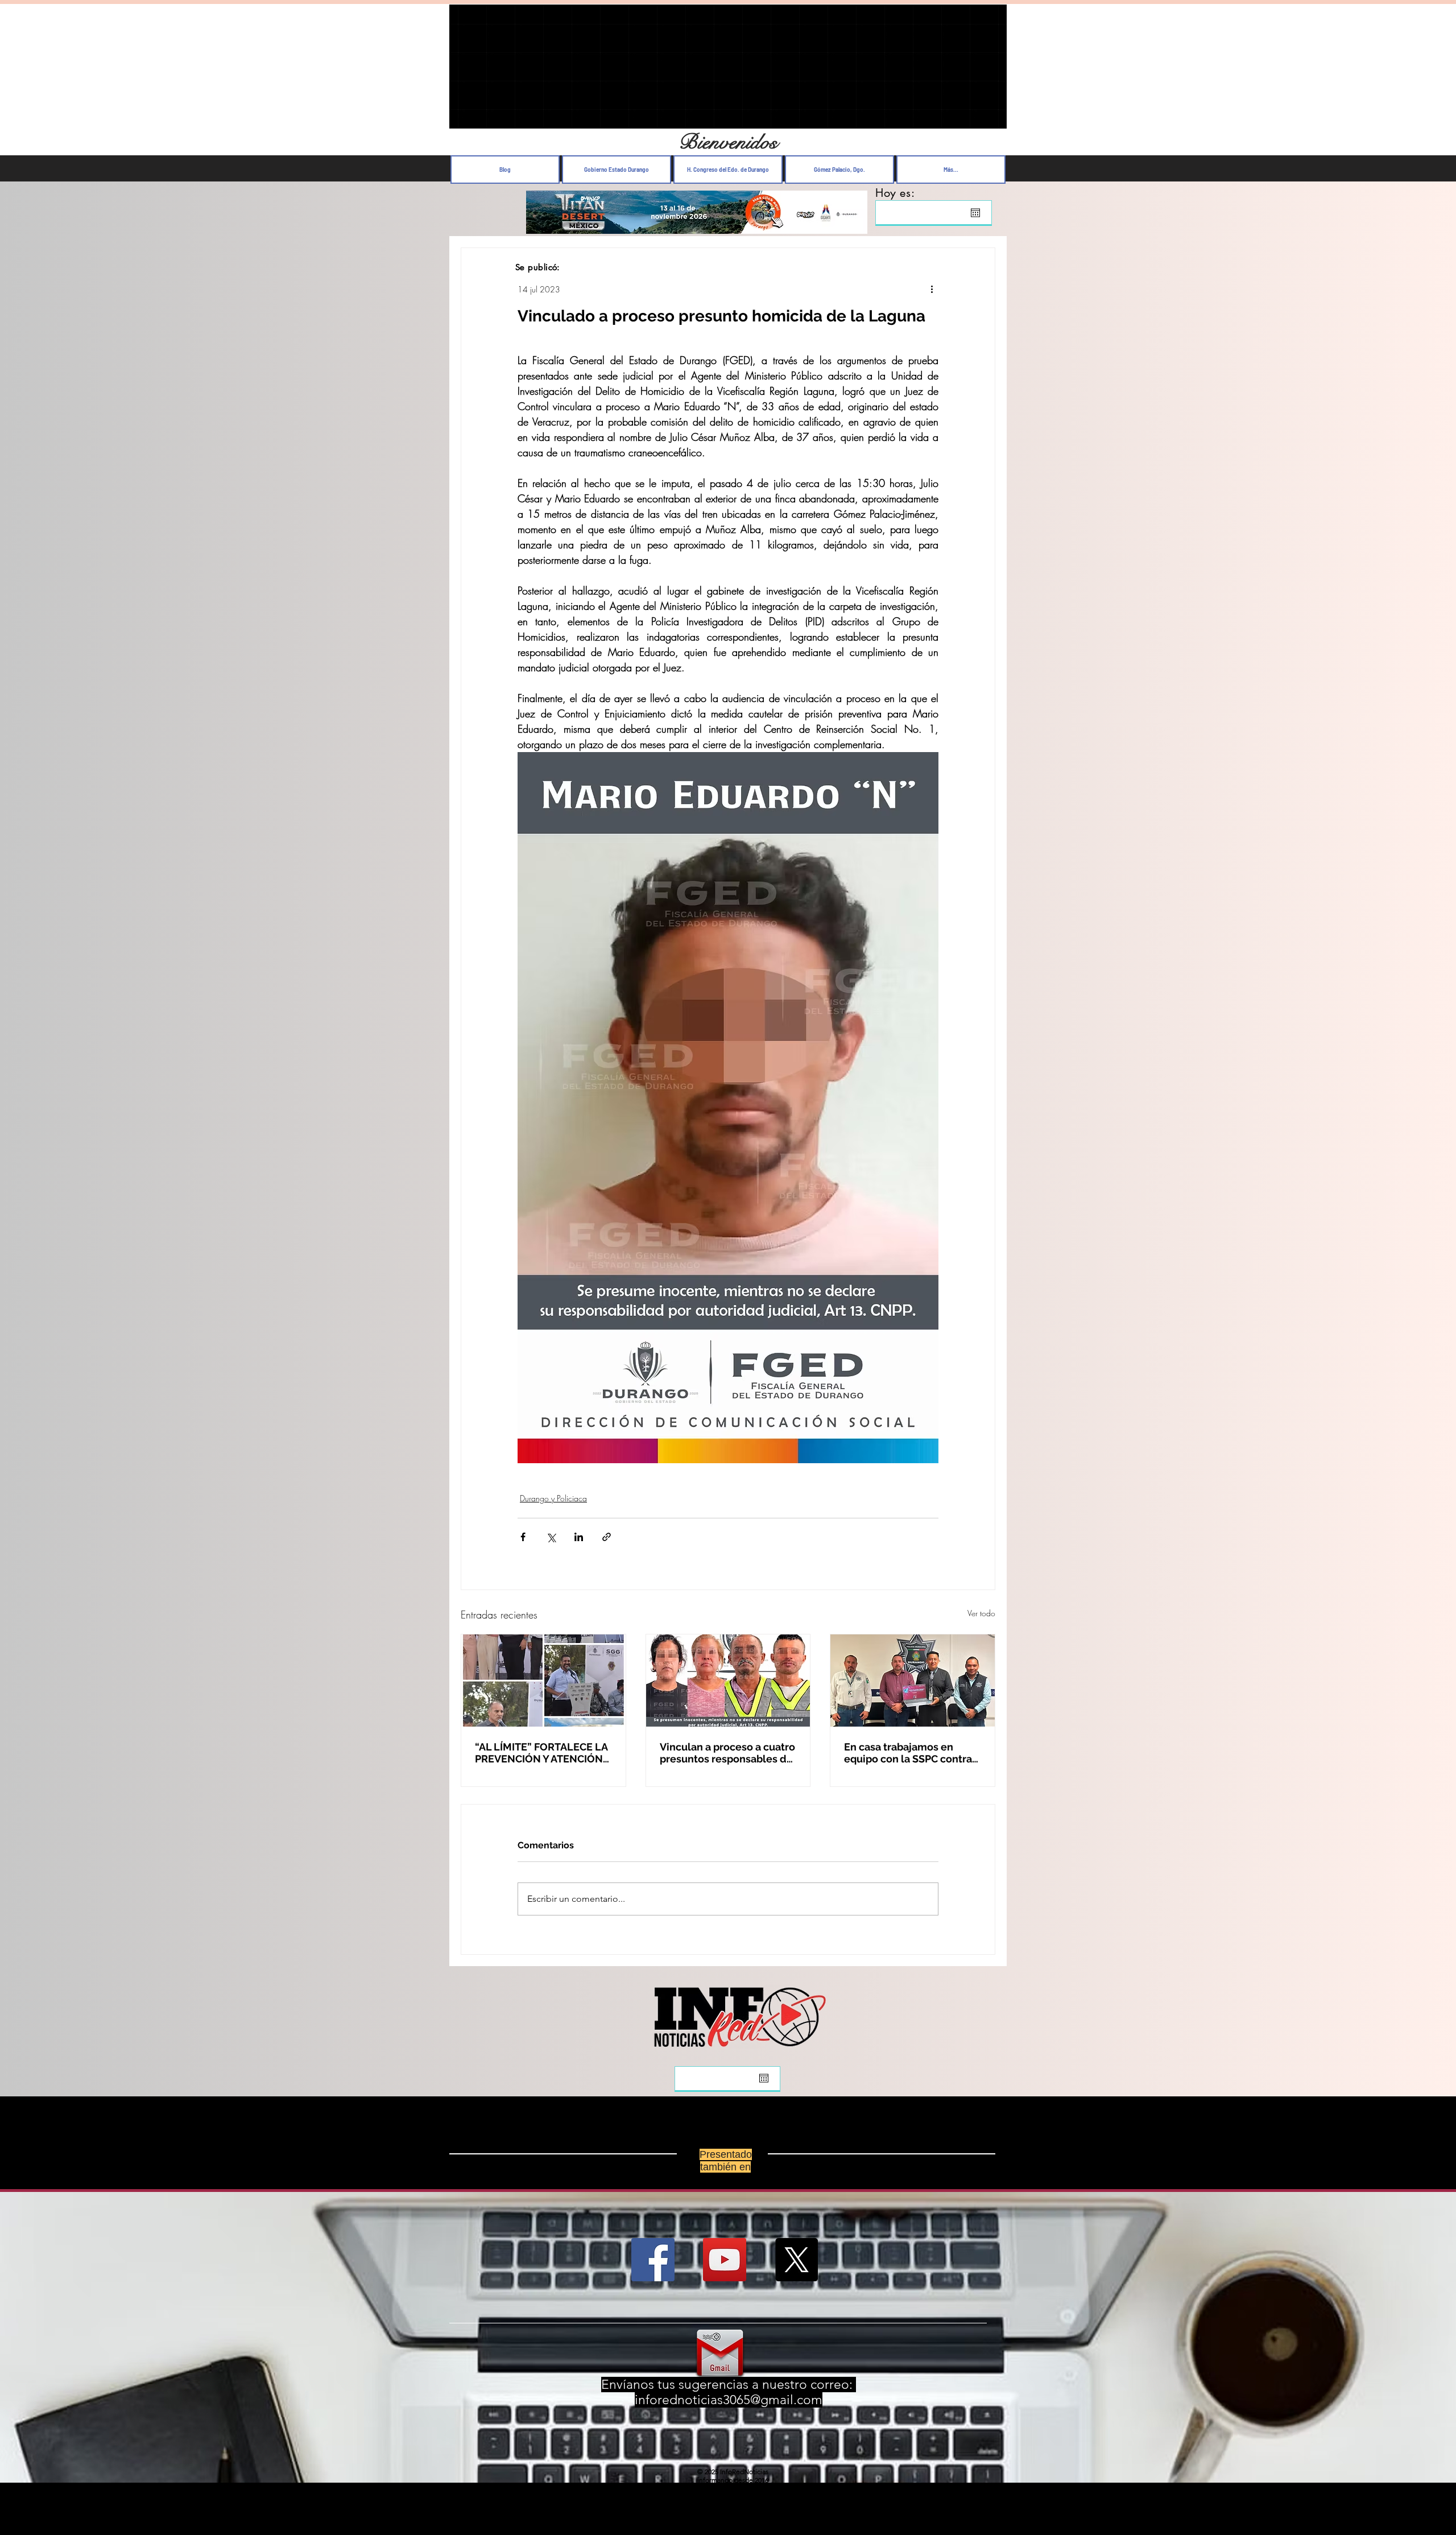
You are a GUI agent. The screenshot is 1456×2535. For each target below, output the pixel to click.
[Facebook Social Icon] (653, 2260)
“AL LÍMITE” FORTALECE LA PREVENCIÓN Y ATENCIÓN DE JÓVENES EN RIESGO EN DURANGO (543, 1753)
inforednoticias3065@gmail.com (729, 2400)
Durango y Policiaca (553, 1498)
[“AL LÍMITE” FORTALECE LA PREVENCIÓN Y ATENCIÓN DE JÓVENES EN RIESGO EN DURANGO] (543, 1681)
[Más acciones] (932, 289)
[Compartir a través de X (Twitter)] (551, 1537)
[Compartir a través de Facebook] (523, 1537)
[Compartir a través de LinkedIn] (579, 1537)
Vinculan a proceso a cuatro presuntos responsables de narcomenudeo (727, 1753)
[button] (992, 117)
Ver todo (981, 1613)
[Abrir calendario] (975, 213)
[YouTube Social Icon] (725, 2260)
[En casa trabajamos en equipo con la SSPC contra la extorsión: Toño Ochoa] (913, 1681)
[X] (796, 2260)
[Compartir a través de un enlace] (607, 1537)
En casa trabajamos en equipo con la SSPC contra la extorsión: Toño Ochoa (908, 1753)
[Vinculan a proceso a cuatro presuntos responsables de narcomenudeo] (728, 1681)
